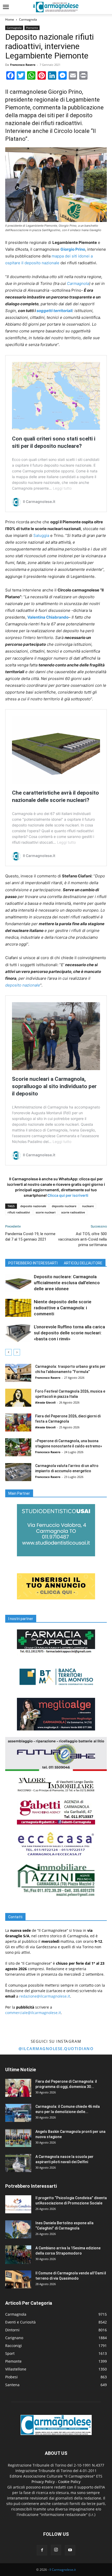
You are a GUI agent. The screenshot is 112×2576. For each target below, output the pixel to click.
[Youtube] (70, 2550)
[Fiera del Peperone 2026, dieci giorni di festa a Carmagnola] (18, 1422)
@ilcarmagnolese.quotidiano (56, 2049)
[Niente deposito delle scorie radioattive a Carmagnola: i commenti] (18, 1308)
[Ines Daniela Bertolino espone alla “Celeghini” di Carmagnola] (18, 2229)
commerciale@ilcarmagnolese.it (33, 2013)
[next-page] (17, 1352)
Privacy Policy (43, 2482)
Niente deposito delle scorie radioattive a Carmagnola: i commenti (63, 1308)
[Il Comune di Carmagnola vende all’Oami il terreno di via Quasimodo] (18, 2279)
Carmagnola (28, 19)
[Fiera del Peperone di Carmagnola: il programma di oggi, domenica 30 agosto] (18, 2088)
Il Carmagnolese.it (63, 2570)
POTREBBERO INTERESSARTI (33, 1263)
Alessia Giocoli (45, 1402)
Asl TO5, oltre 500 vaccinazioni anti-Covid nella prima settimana (82, 1239)
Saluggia (41, 535)
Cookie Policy (69, 2482)
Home (10, 19)
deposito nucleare (64, 1206)
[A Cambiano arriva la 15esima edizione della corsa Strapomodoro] (18, 2255)
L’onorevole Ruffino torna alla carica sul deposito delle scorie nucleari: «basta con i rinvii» (69, 1333)
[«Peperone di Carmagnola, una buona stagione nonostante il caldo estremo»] (18, 1447)
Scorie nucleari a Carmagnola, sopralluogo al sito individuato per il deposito (54, 1086)
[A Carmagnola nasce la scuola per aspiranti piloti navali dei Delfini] (18, 2163)
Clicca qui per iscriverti (68, 1195)
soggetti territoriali (54, 311)
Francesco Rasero (23, 65)
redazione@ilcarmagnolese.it (45, 1996)
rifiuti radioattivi (19, 1212)
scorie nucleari (46, 1212)
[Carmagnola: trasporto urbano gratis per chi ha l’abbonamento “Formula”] (18, 1373)
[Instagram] (56, 2550)
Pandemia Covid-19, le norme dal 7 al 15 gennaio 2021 (30, 1237)
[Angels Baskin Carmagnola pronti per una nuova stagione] (18, 2138)
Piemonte (32, 28)
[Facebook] (42, 2550)
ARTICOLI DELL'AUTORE (83, 1263)
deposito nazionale (23, 985)
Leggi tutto (62, 488)
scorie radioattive (73, 1212)
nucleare (88, 1206)
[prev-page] (8, 1352)
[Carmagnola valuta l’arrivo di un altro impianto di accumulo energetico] (18, 1472)
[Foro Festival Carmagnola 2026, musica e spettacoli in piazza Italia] (18, 1398)
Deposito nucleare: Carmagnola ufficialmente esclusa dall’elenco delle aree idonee (67, 1283)
